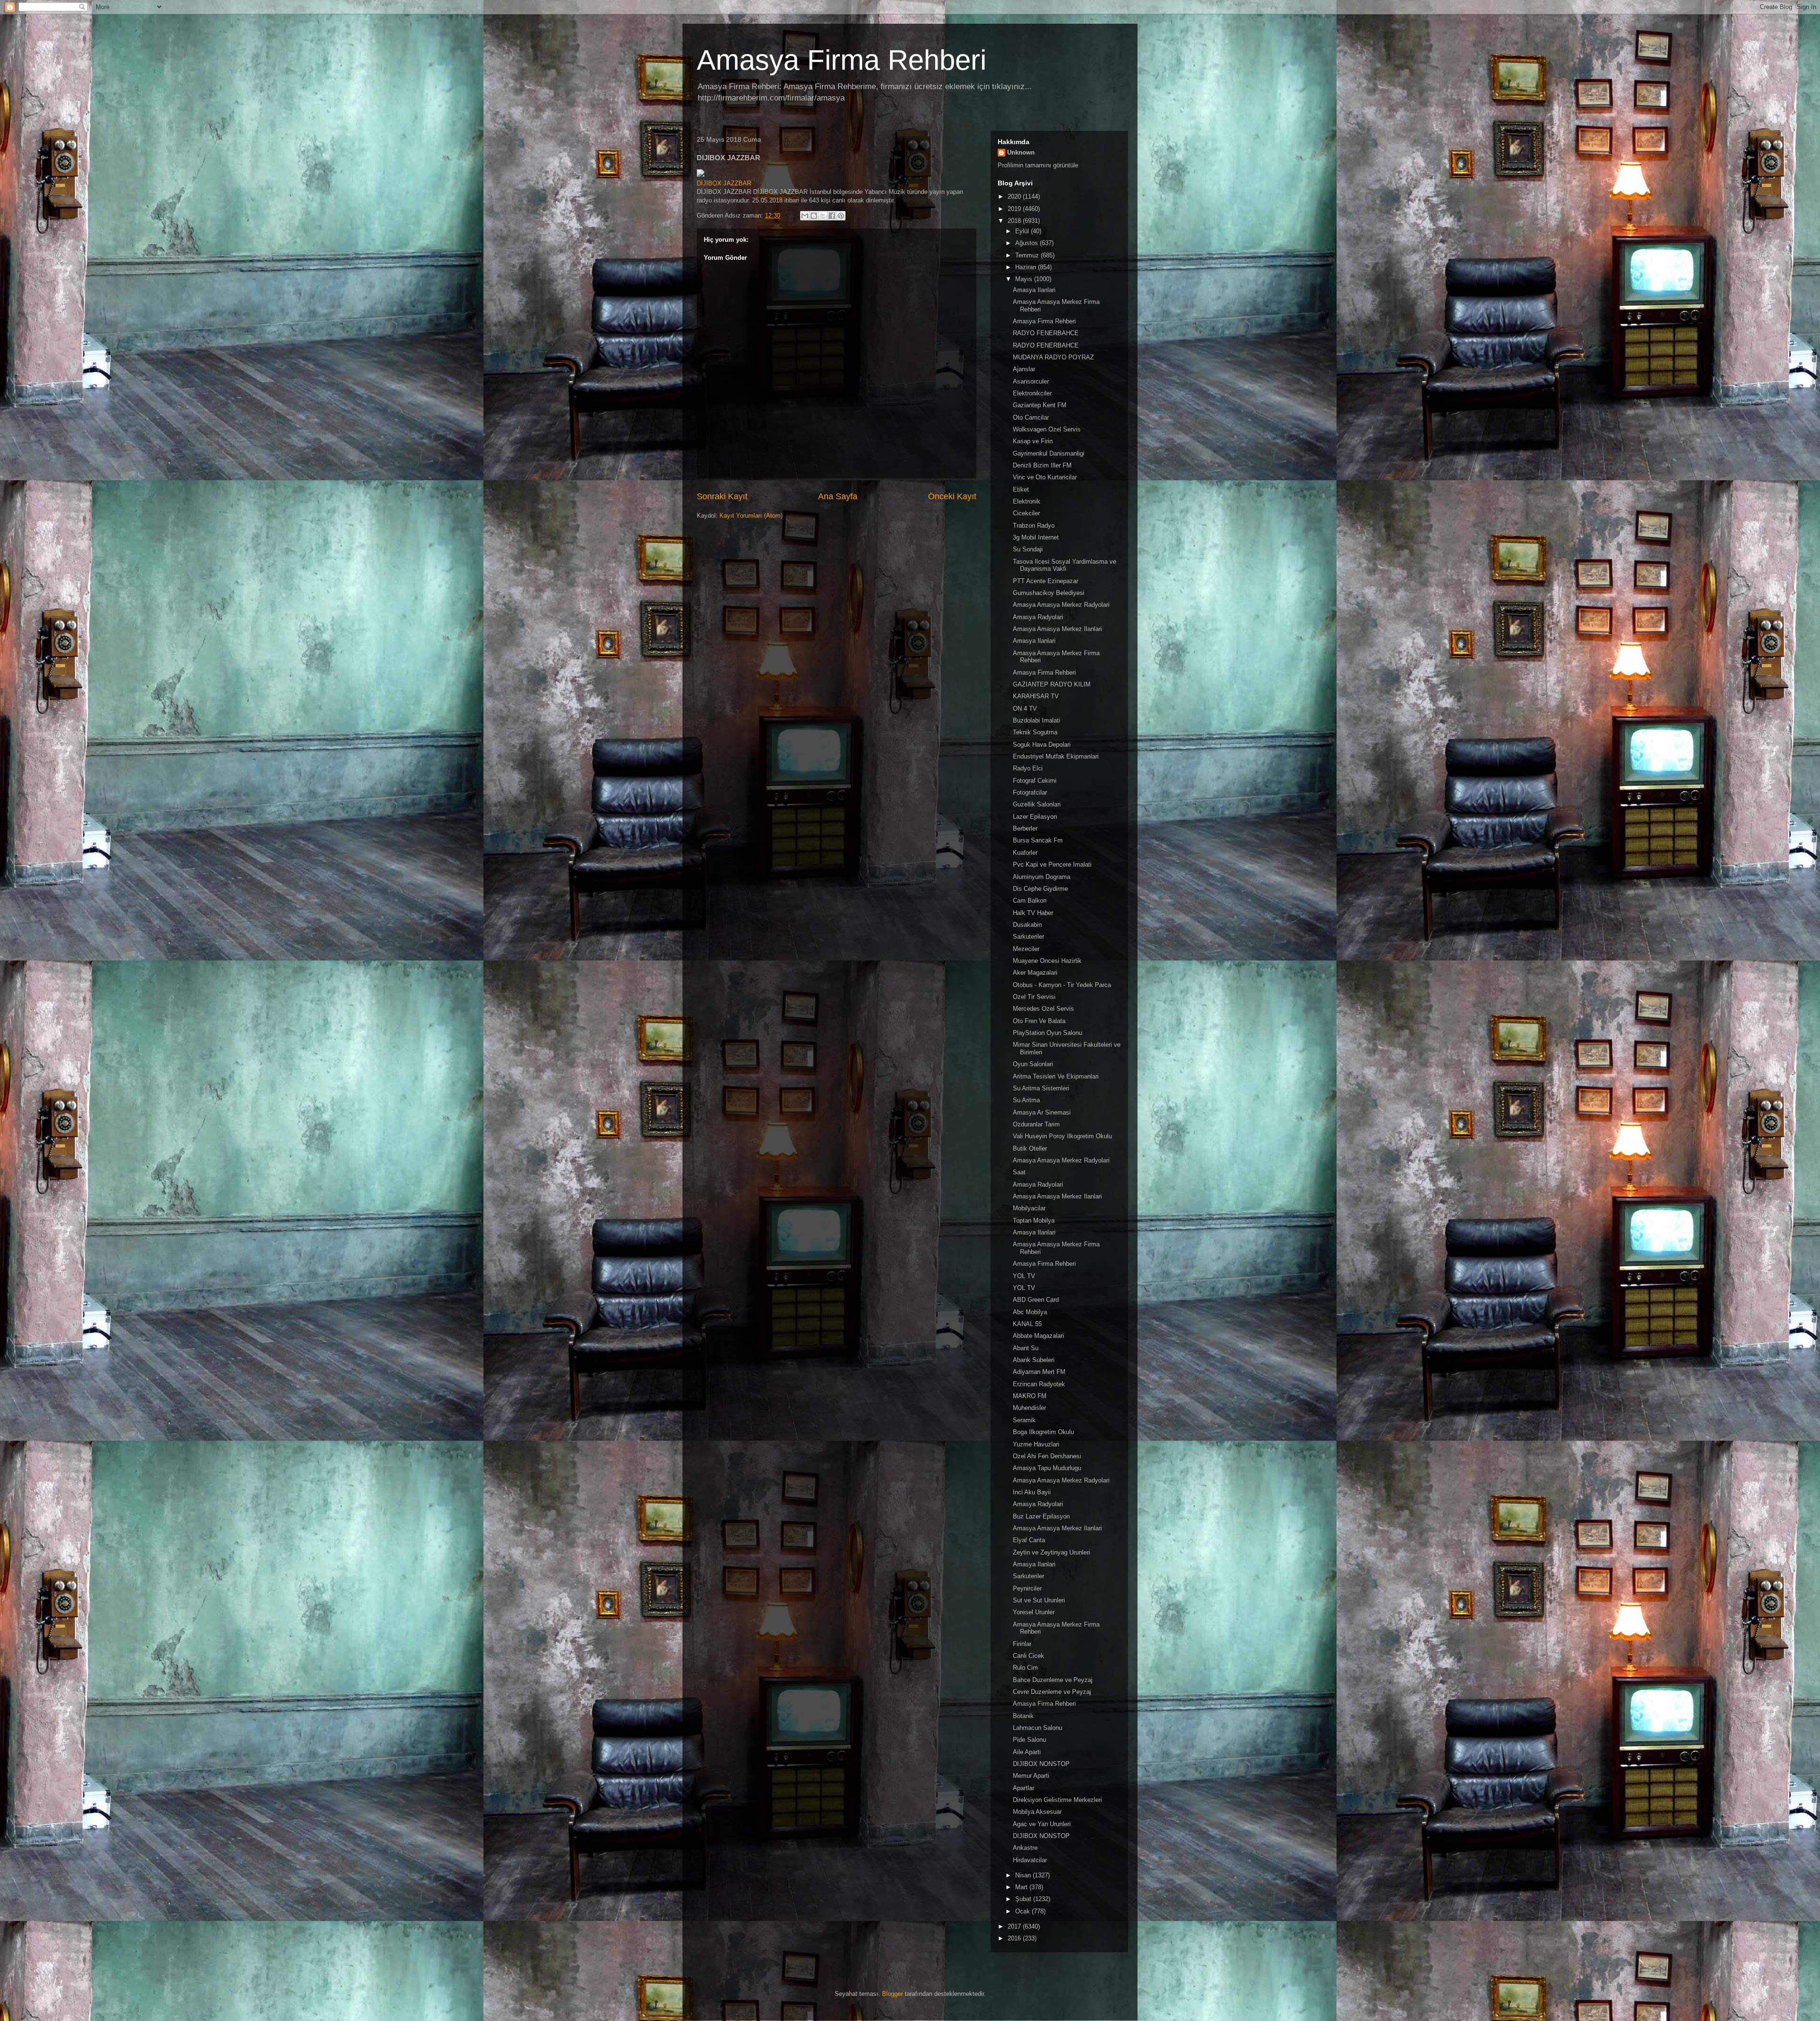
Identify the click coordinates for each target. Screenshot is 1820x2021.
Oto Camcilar (1031, 417)
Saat (1019, 1172)
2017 (1015, 1926)
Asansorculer (1031, 381)
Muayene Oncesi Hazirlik (1047, 961)
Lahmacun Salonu (1037, 1728)
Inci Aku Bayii (1032, 1492)
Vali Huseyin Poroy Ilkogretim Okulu (1062, 1136)
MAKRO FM (1030, 1396)
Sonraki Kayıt (722, 496)
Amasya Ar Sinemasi (1042, 1112)
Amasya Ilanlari (1034, 290)
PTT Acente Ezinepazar (1046, 581)
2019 (1015, 209)
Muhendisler (1029, 1408)
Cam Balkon (1030, 901)
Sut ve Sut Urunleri (1039, 1600)
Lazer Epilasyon (1035, 817)
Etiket (1021, 489)
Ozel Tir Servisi (1034, 997)
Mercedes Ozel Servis (1043, 1009)
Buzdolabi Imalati (1037, 720)
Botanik (1023, 1716)
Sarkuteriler (1028, 937)
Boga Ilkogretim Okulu (1043, 1432)
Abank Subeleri (1034, 1360)
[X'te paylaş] (823, 216)
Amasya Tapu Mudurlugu (1047, 1468)
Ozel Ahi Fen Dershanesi (1047, 1456)
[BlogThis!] (814, 216)
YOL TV (1024, 1276)
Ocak (1024, 1911)
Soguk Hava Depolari (1042, 745)
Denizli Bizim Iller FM (1042, 465)
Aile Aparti (1027, 1752)
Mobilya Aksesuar (1037, 1812)
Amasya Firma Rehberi (842, 60)
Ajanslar (1024, 369)
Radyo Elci (1028, 768)
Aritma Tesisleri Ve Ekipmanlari (1056, 1076)
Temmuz (1028, 255)
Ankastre (1025, 1848)
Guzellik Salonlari (1037, 804)
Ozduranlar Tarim (1036, 1124)
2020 (1015, 197)
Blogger (892, 1994)
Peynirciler (1027, 1588)
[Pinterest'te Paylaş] (841, 216)
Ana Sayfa (838, 496)
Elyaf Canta (1029, 1540)
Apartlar (1024, 1788)
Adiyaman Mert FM (1039, 1372)
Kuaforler (1025, 853)
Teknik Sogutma (1035, 732)
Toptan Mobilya (1034, 1221)
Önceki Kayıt (952, 496)
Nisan (1024, 1875)
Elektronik (1027, 501)
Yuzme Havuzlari (1036, 1444)
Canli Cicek (1028, 1656)
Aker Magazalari (1035, 973)
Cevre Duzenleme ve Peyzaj (1052, 1692)
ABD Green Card (1036, 1300)
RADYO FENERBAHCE (1046, 333)
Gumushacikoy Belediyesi (1049, 593)
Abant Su (1026, 1348)
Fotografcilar (1030, 792)
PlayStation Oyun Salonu (1047, 1033)
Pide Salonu (1029, 1740)
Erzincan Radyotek (1039, 1384)
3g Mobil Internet (1036, 537)
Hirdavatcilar (1030, 1860)
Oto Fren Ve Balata (1039, 1021)
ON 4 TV (1025, 709)
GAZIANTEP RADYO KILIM (1052, 684)
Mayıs (1025, 279)
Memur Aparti (1031, 1776)
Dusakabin (1027, 925)
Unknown (1021, 152)
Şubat (1024, 1899)
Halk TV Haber (1033, 913)
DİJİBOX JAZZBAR (724, 183)
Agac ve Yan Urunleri (1042, 1824)
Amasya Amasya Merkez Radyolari (1061, 605)
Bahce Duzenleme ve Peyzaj (1053, 1680)
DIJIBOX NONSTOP (1041, 1764)
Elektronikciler (1032, 393)
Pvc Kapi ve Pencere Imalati (1052, 864)
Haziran (1027, 267)
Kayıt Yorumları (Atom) (751, 516)
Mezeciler (1026, 949)
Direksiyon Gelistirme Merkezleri (1057, 1800)
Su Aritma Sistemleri (1041, 1088)
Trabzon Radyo (1034, 526)
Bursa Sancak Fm (1038, 840)
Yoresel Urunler (1034, 1612)
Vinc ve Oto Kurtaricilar (1045, 477)
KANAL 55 (1027, 1324)
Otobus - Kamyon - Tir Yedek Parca (1062, 985)
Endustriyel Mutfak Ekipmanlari (1056, 756)
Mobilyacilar (1029, 1208)
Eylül (1023, 231)
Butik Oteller (1030, 1148)
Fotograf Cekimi (1035, 781)
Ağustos (1028, 243)
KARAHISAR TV (1036, 696)
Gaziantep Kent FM (1040, 405)
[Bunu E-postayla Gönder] (805, 216)
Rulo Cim (1025, 1668)
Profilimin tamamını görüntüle (1038, 165)
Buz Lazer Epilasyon (1041, 1516)
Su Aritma (1026, 1100)
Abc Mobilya (1030, 1312)
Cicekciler (1026, 513)
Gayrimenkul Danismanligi (1049, 453)
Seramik (1024, 1420)
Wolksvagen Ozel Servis (1047, 429)
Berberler (1025, 828)
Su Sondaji (1028, 549)
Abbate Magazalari (1038, 1336)
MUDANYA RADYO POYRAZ (1053, 357)
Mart (1022, 1887)
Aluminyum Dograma (1042, 877)
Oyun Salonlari (1033, 1064)
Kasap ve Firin (1033, 441)
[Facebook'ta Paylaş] (832, 216)
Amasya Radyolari (1038, 617)
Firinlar (1022, 1644)
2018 (1015, 221)
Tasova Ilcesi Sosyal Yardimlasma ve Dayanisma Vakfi (1065, 565)
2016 (1015, 1938)
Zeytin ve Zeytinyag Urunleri (1051, 1552)
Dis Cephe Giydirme (1040, 889)
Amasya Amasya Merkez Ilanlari (1057, 629)
